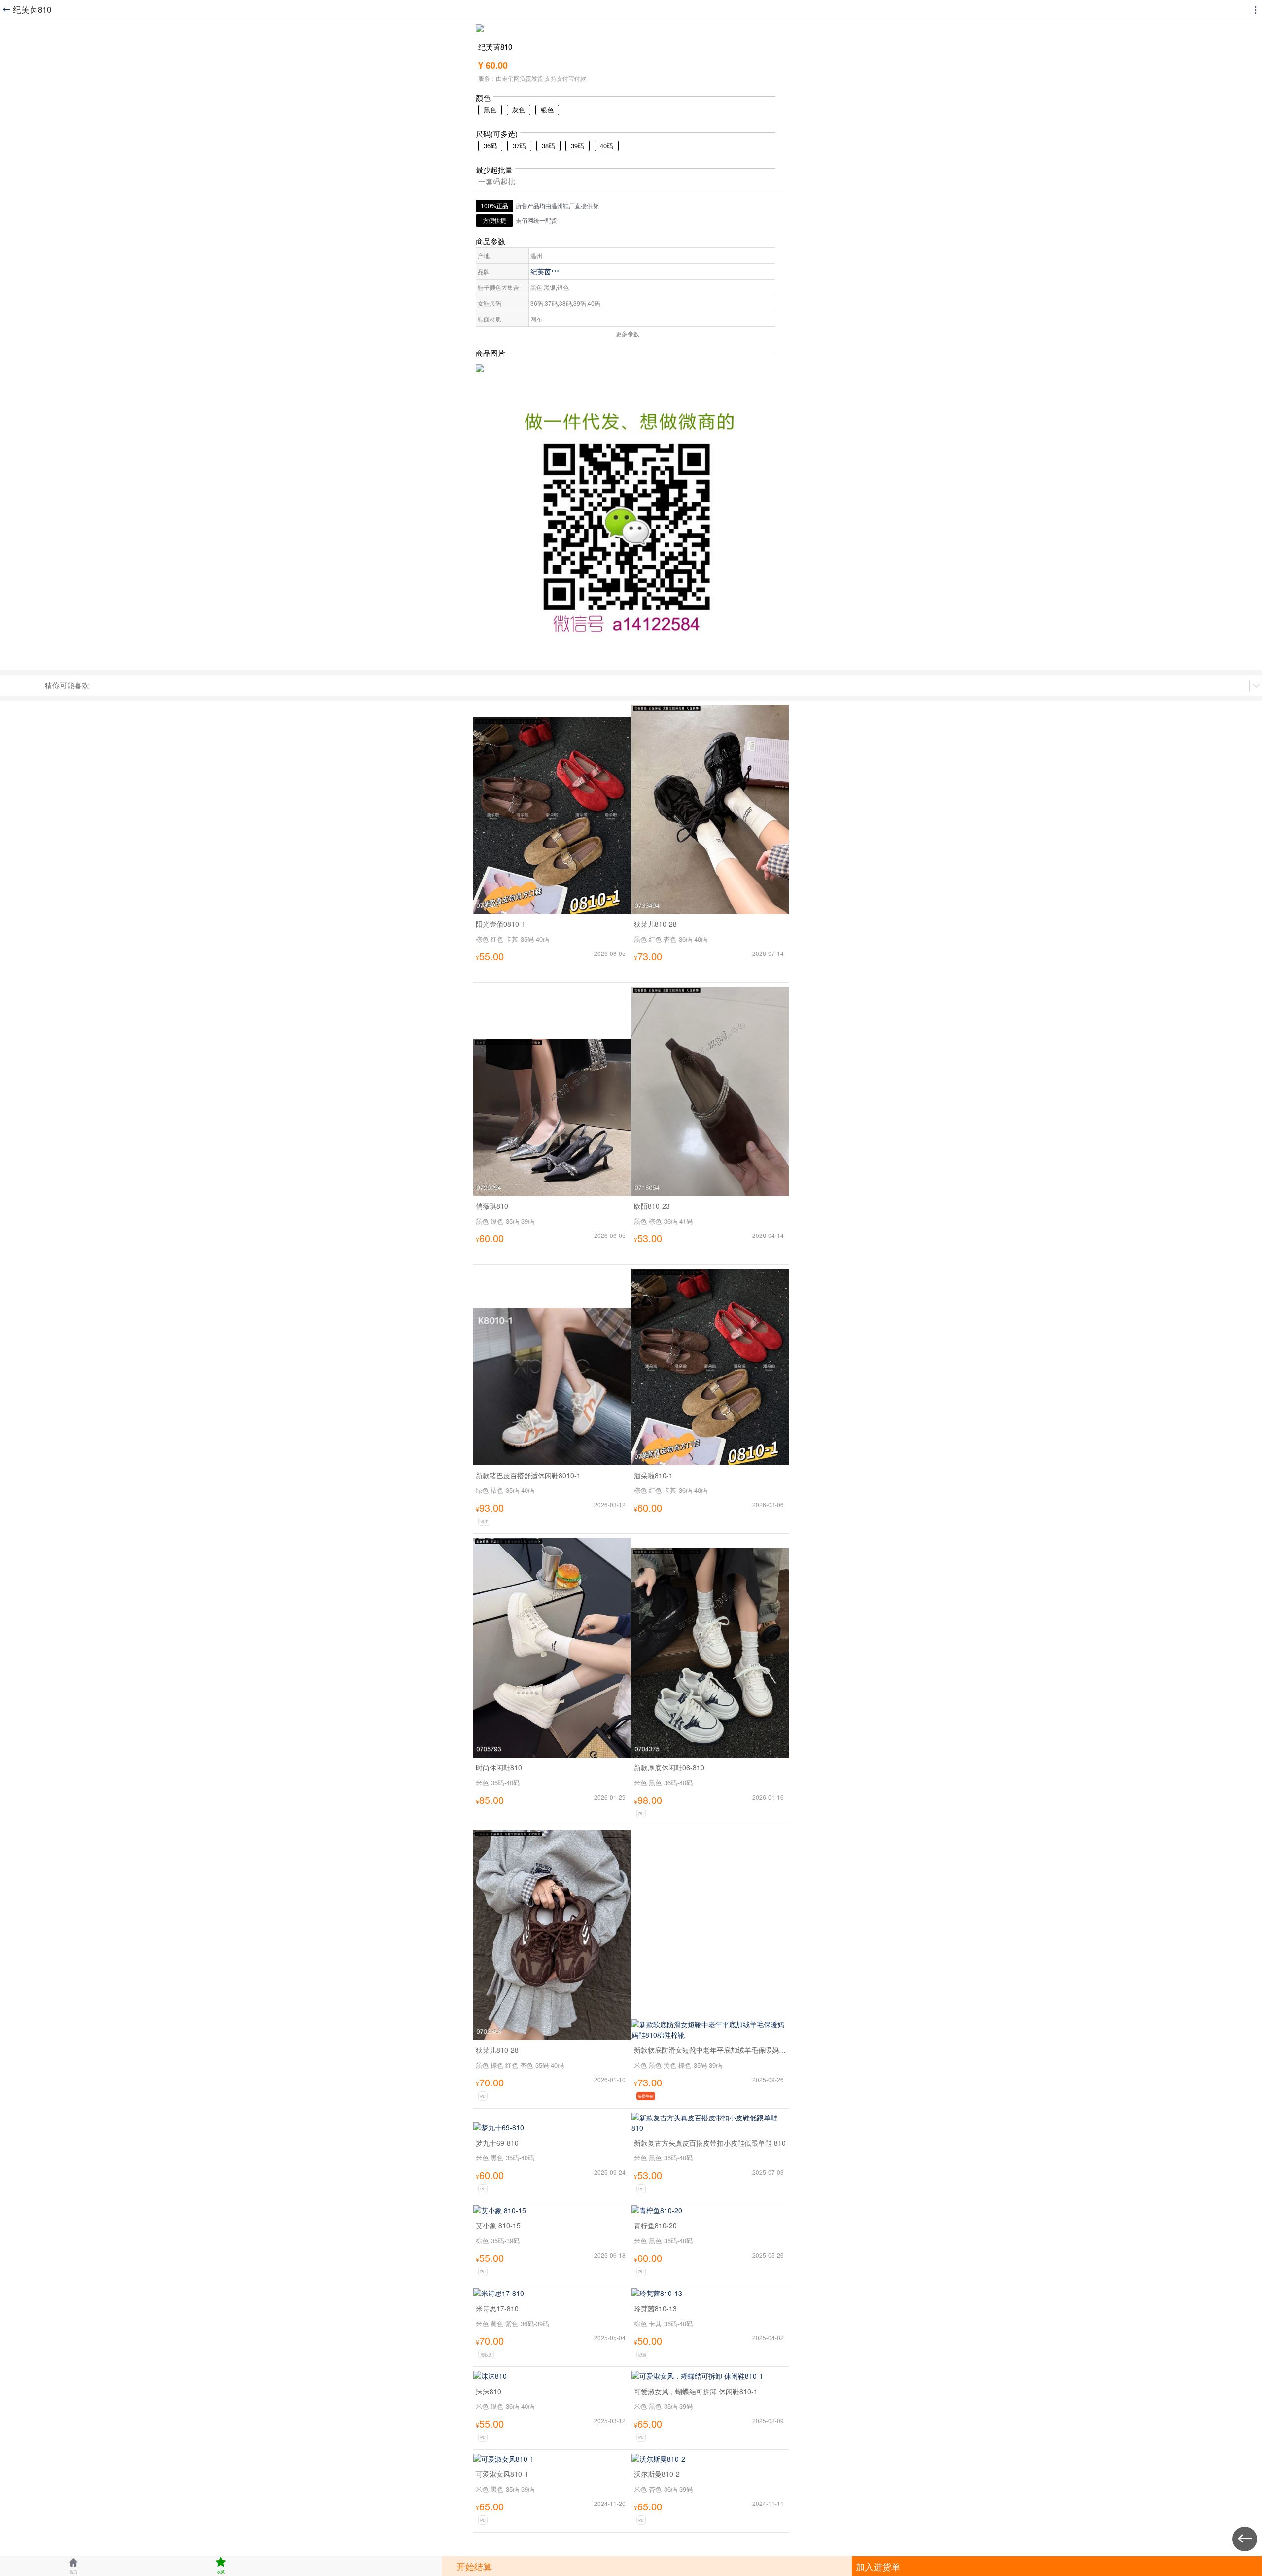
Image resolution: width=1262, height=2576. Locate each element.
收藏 (221, 2565)
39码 (578, 146)
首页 (73, 2565)
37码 (519, 146)
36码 (490, 146)
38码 (548, 146)
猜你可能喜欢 (67, 685)
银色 (547, 110)
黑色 (490, 110)
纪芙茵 (545, 271)
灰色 (519, 110)
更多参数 (628, 334)
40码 (607, 146)
